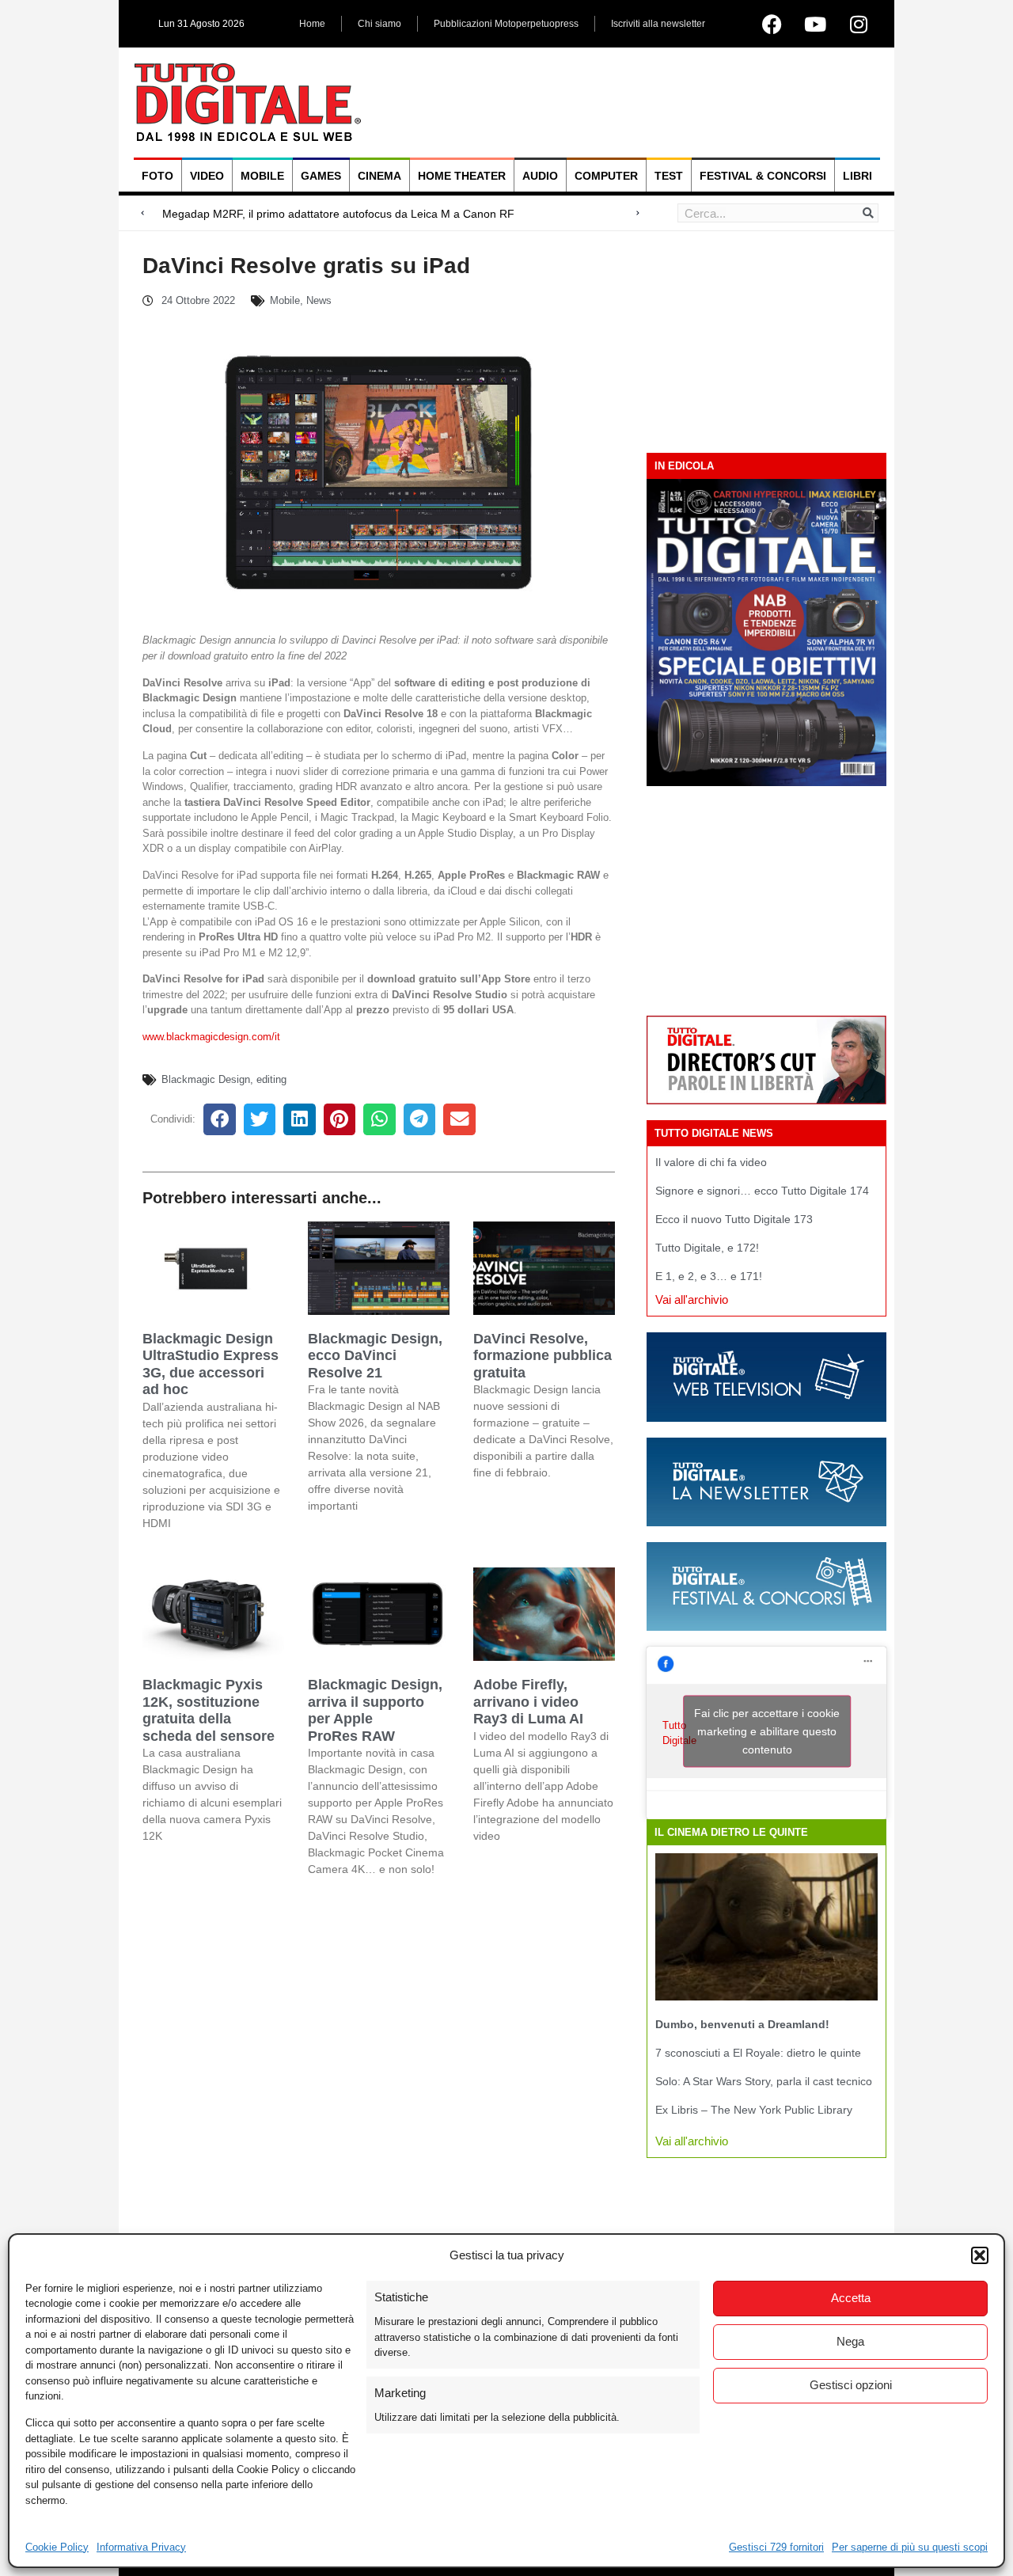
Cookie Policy (57, 2547)
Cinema (379, 176)
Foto (157, 176)
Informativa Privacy (141, 2547)
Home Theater (462, 176)
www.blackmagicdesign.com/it (211, 1037)
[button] (980, 2255)
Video (207, 176)
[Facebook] (772, 24)
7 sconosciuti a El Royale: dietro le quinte (758, 2053)
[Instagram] (859, 24)
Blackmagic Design (206, 1079)
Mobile (262, 176)
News (319, 300)
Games (321, 176)
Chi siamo (379, 24)
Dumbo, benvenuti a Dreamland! (742, 2024)
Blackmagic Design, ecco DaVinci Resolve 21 (375, 1356)
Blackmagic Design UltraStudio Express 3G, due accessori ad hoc (211, 1364)
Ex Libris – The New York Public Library (754, 2110)
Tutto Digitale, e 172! (707, 1248)
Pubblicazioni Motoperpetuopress (506, 24)
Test (669, 176)
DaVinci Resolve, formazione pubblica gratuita (543, 1356)
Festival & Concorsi (763, 176)
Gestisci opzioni (851, 2385)
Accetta (851, 2298)
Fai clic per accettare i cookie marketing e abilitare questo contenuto (767, 1731)
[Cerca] (868, 213)
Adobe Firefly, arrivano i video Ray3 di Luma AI (528, 1702)
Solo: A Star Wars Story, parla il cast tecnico (764, 2081)
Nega (850, 2341)
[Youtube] (815, 24)
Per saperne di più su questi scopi (910, 2547)
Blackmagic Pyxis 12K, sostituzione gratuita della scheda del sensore (209, 1710)
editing (271, 1079)
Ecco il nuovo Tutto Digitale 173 (734, 1219)
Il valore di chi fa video (711, 1162)
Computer (606, 176)
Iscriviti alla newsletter (658, 24)
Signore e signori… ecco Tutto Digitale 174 (762, 1191)
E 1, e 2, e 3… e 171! (709, 1276)
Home (312, 24)
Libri (857, 176)
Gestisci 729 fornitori (776, 2547)
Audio (540, 176)
